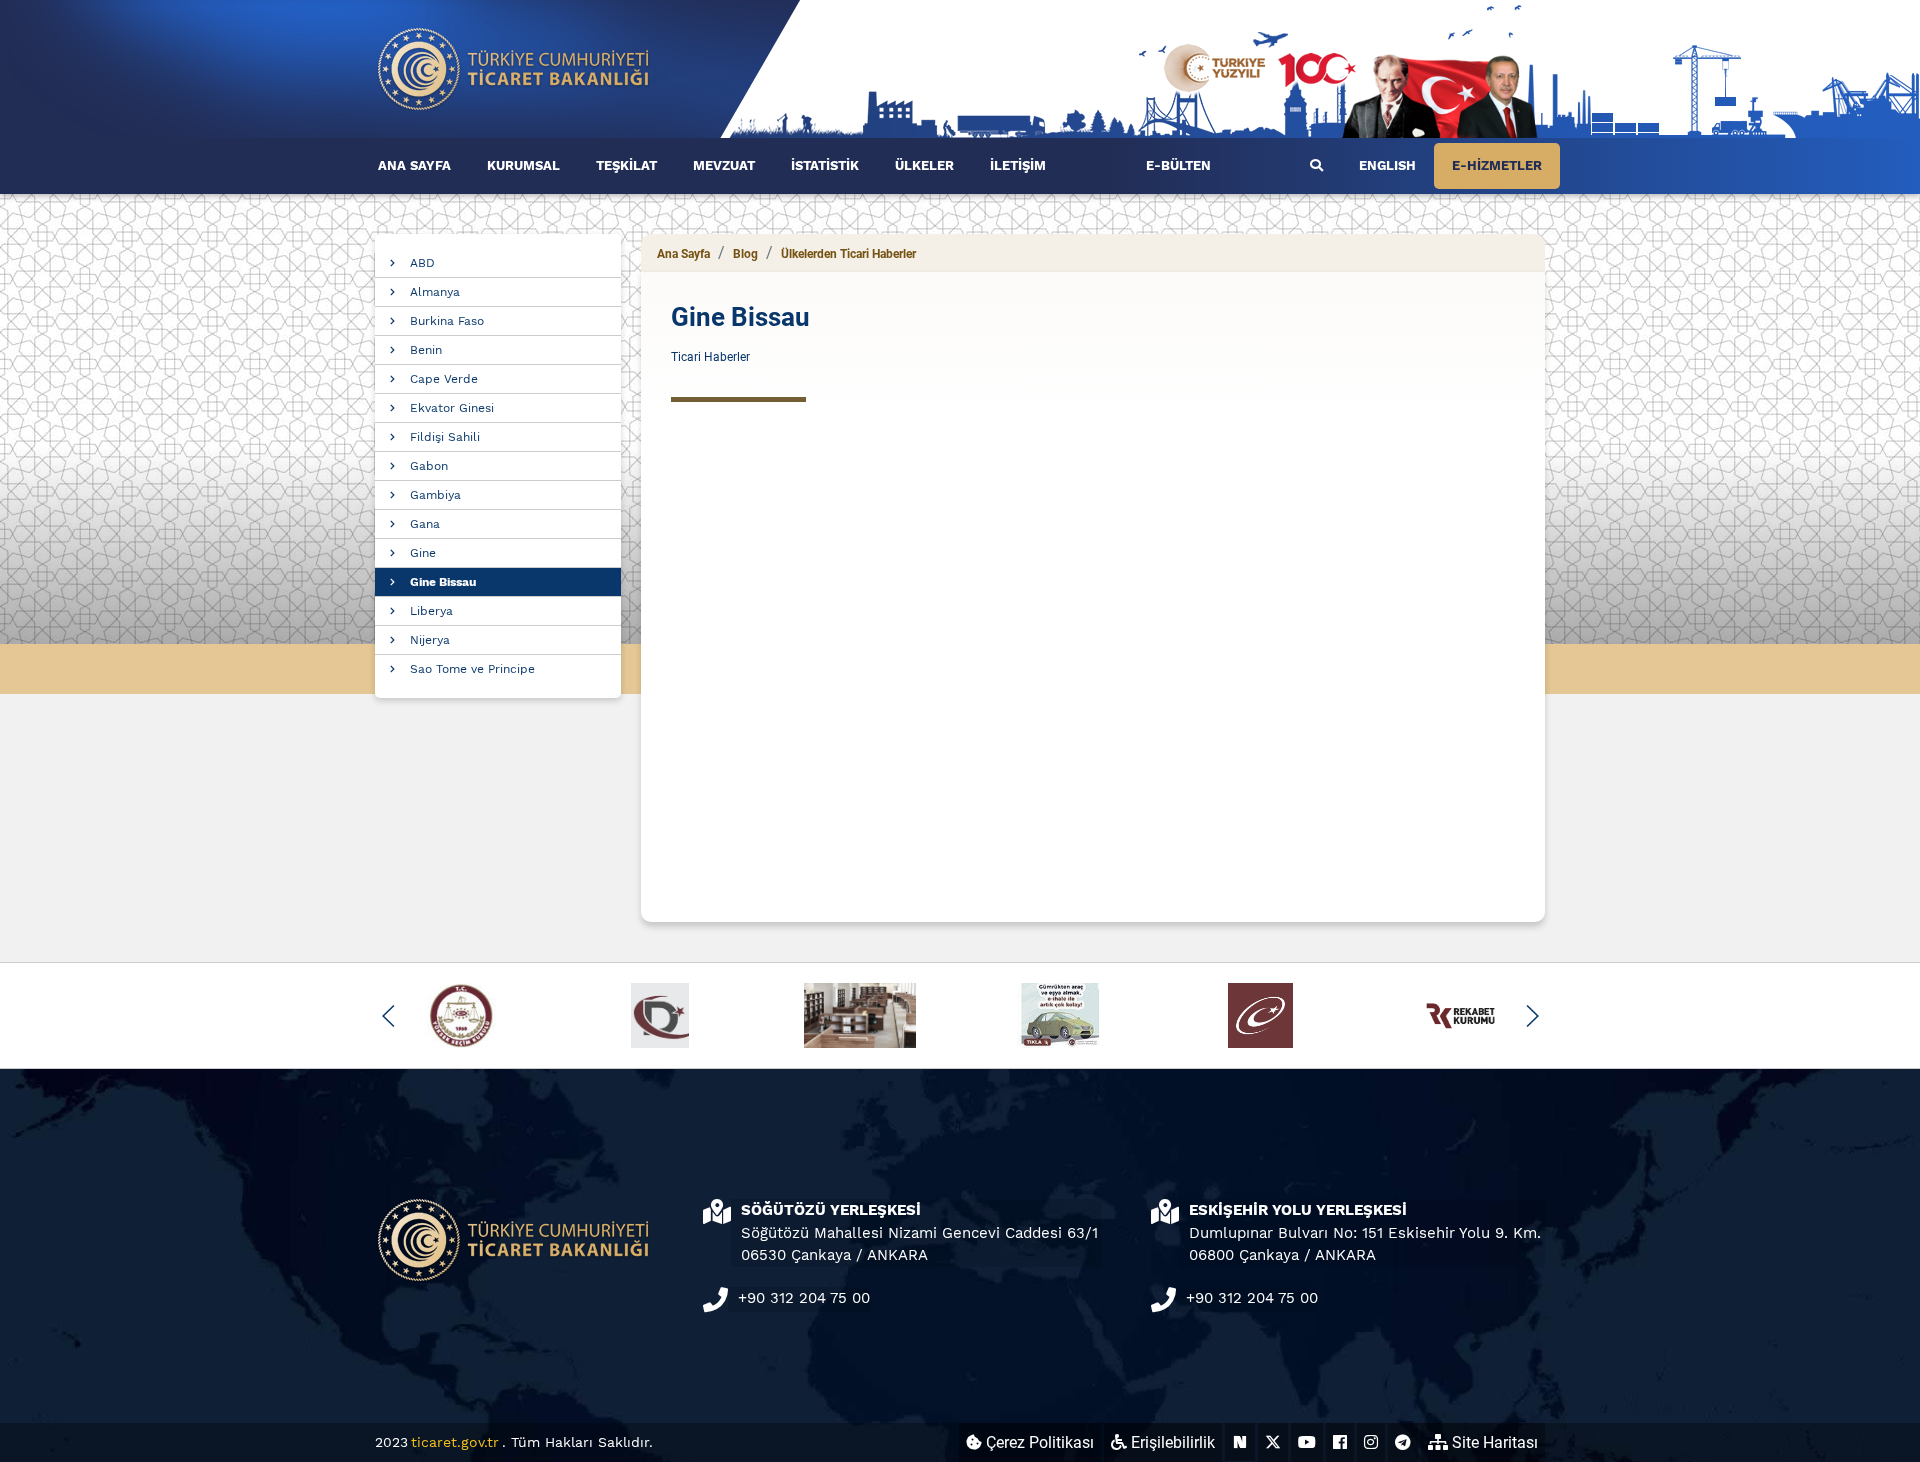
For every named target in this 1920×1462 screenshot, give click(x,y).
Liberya (431, 611)
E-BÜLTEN (1178, 165)
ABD (422, 263)
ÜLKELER (924, 165)
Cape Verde (444, 379)
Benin (426, 350)
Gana (425, 524)
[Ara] (1316, 166)
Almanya (435, 292)
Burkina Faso (447, 321)
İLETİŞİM (1018, 165)
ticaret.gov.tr (455, 1442)
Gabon (429, 466)
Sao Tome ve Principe (472, 669)
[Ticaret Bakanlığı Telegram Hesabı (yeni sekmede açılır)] (1403, 1442)
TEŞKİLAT (626, 165)
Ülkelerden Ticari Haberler (848, 254)
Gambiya (435, 495)
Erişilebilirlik (1171, 1442)
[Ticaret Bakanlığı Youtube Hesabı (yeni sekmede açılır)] (1307, 1442)
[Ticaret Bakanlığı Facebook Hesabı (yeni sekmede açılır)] (1340, 1442)
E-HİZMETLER (1497, 165)
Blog (745, 254)
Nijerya (430, 640)
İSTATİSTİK (825, 165)
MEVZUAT (724, 165)
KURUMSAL (523, 165)
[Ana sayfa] (514, 67)
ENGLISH (1387, 165)
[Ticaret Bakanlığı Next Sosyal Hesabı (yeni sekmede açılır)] (1240, 1442)
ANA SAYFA (414, 165)
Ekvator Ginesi (452, 408)
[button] (388, 1016)
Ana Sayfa (683, 254)
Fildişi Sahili (445, 437)
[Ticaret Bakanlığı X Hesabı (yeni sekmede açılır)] (1273, 1442)
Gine (423, 553)
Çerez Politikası (1038, 1442)
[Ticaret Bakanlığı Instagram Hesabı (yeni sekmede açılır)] (1371, 1442)
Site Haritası (1493, 1442)
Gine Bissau (443, 582)
